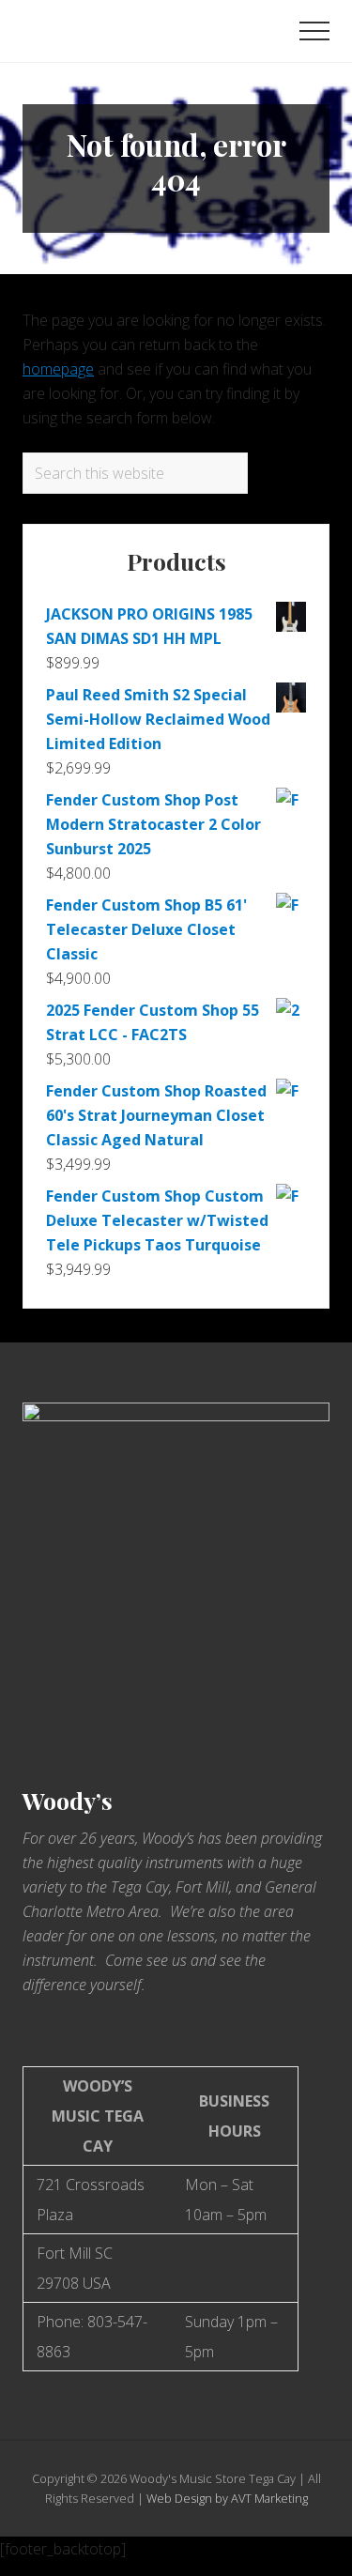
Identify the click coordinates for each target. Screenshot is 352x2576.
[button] (314, 31)
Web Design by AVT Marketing (227, 2498)
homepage (58, 369)
